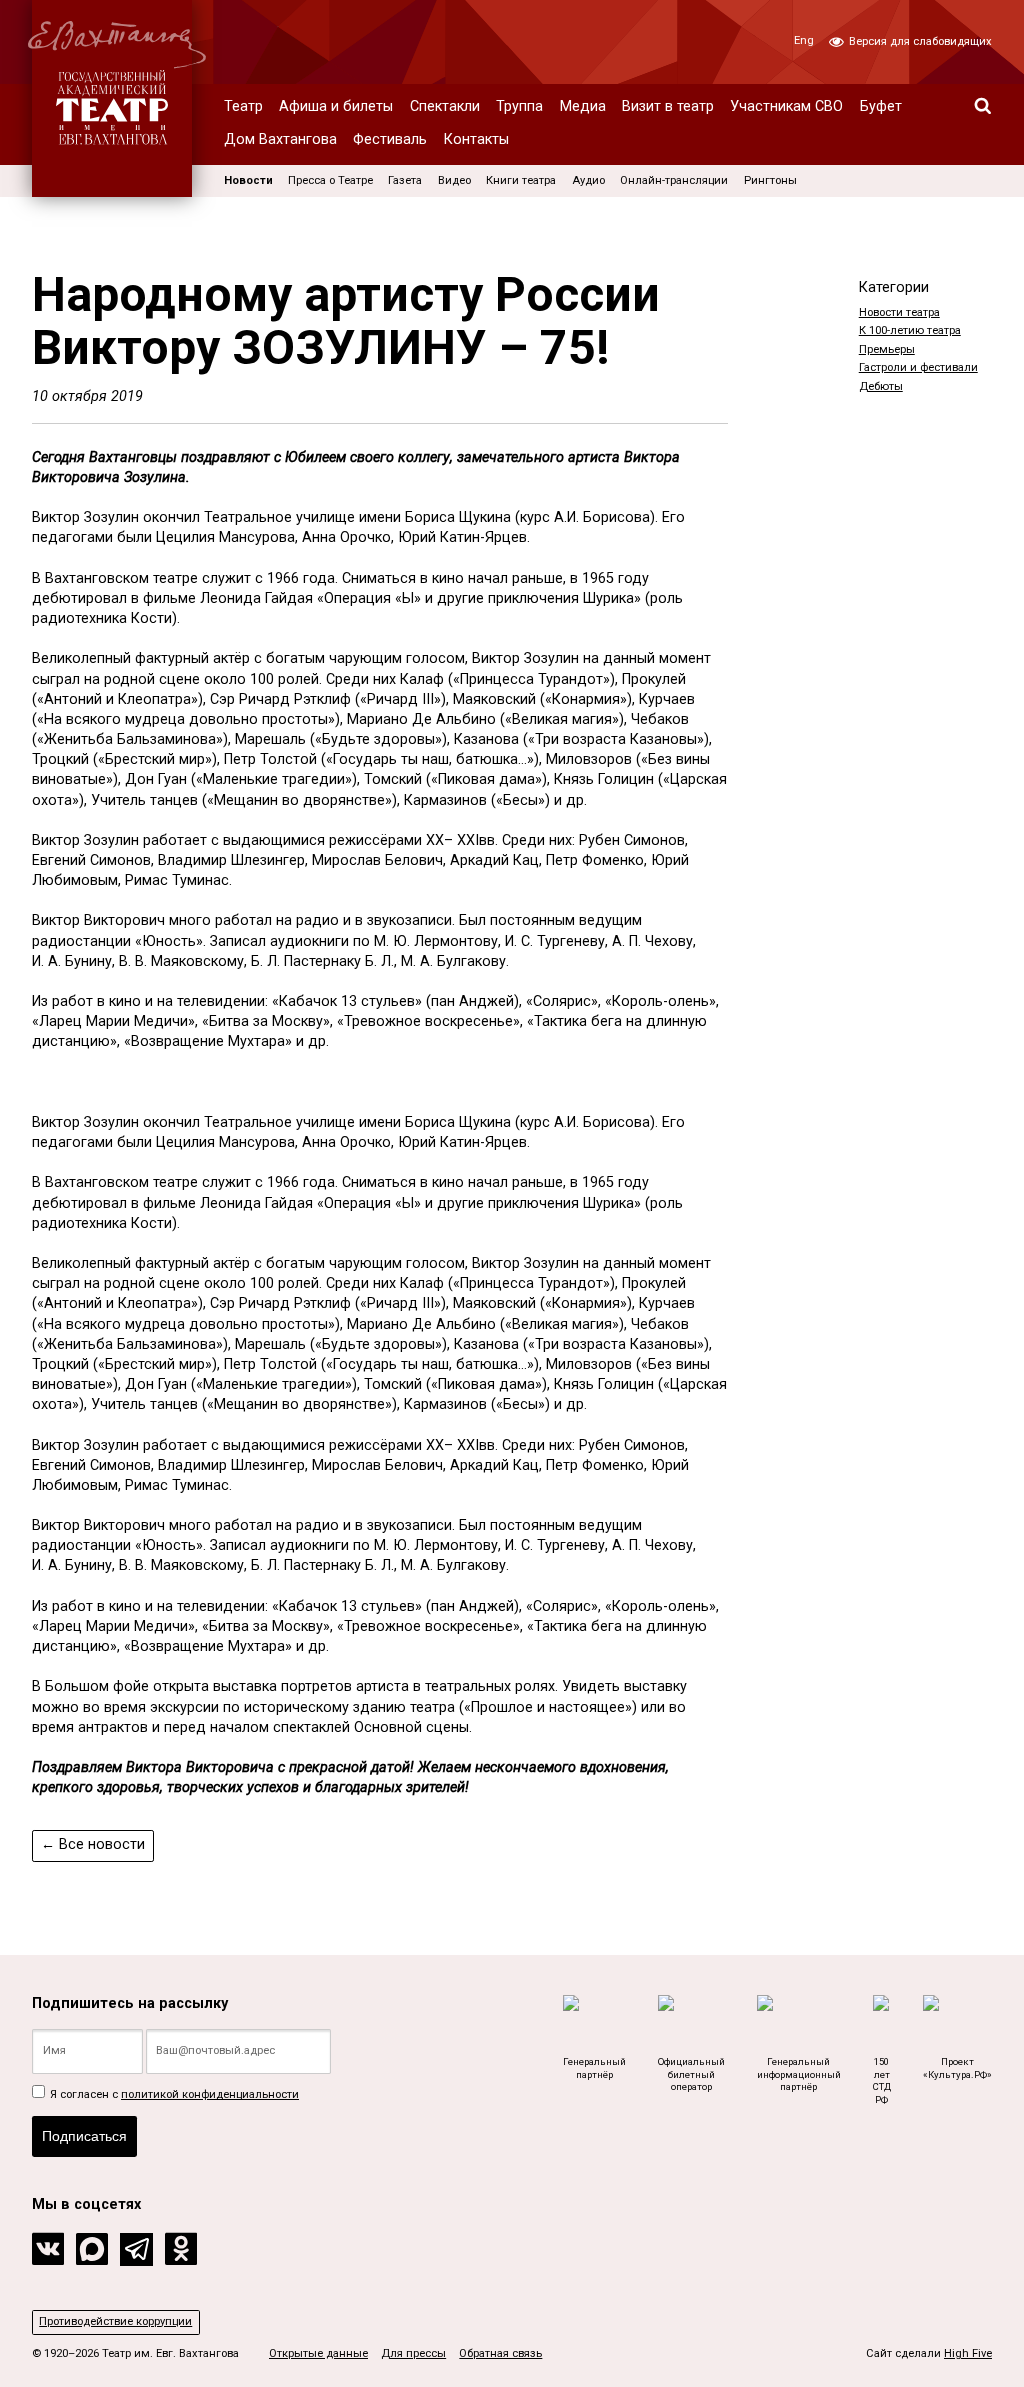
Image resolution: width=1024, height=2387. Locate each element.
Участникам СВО (786, 106)
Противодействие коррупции (115, 2321)
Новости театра (899, 312)
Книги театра (521, 180)
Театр (243, 106)
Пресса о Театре (330, 180)
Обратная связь (500, 2353)
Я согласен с (173, 2094)
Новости (248, 180)
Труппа (519, 106)
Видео (454, 180)
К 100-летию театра (910, 330)
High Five (968, 2353)
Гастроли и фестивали (918, 367)
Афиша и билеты (336, 106)
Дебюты (881, 386)
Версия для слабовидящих (919, 41)
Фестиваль (390, 139)
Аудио (588, 180)
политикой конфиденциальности (210, 2094)
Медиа (583, 106)
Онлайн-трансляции (674, 180)
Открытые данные (318, 2353)
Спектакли (445, 106)
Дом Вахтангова (280, 139)
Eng (804, 40)
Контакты (476, 139)
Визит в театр (668, 106)
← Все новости (93, 1844)
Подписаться (84, 2136)
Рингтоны (770, 180)
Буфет (881, 106)
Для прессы (413, 2353)
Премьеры (887, 349)
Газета (405, 180)
